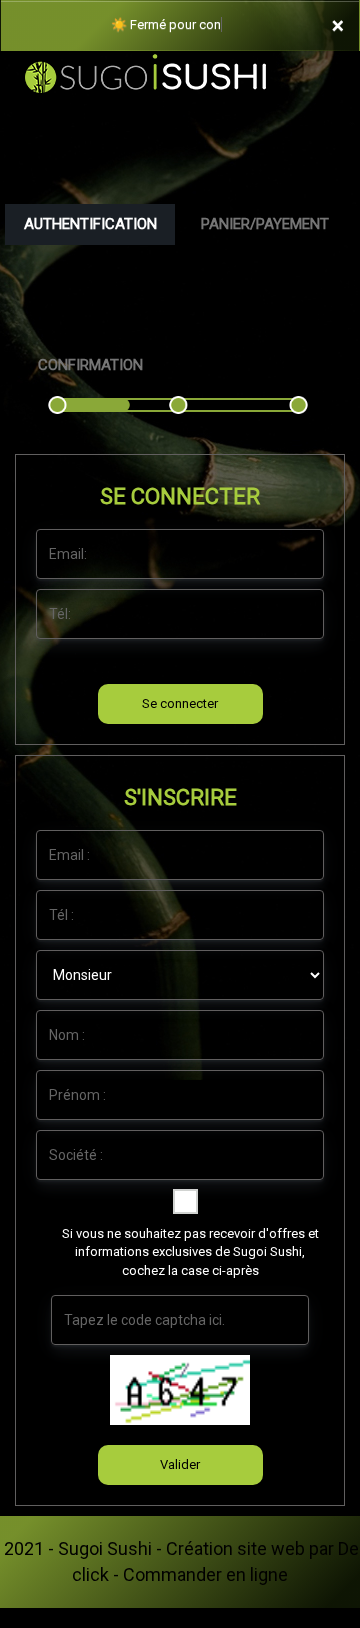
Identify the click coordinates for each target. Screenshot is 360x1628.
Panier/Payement (265, 224)
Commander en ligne (205, 1574)
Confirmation (90, 365)
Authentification (90, 224)
